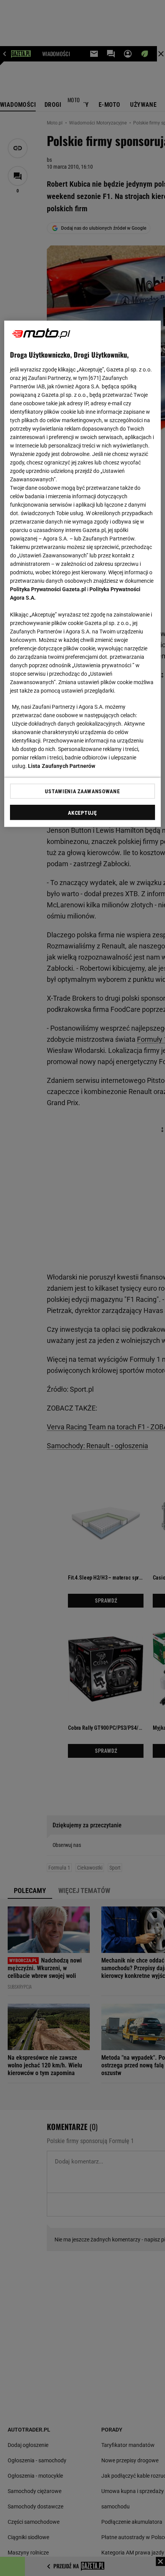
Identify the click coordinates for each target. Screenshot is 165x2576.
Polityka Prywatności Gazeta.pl (48, 589)
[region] (83, 574)
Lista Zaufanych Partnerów (62, 766)
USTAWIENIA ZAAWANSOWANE (82, 791)
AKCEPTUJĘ (82, 813)
